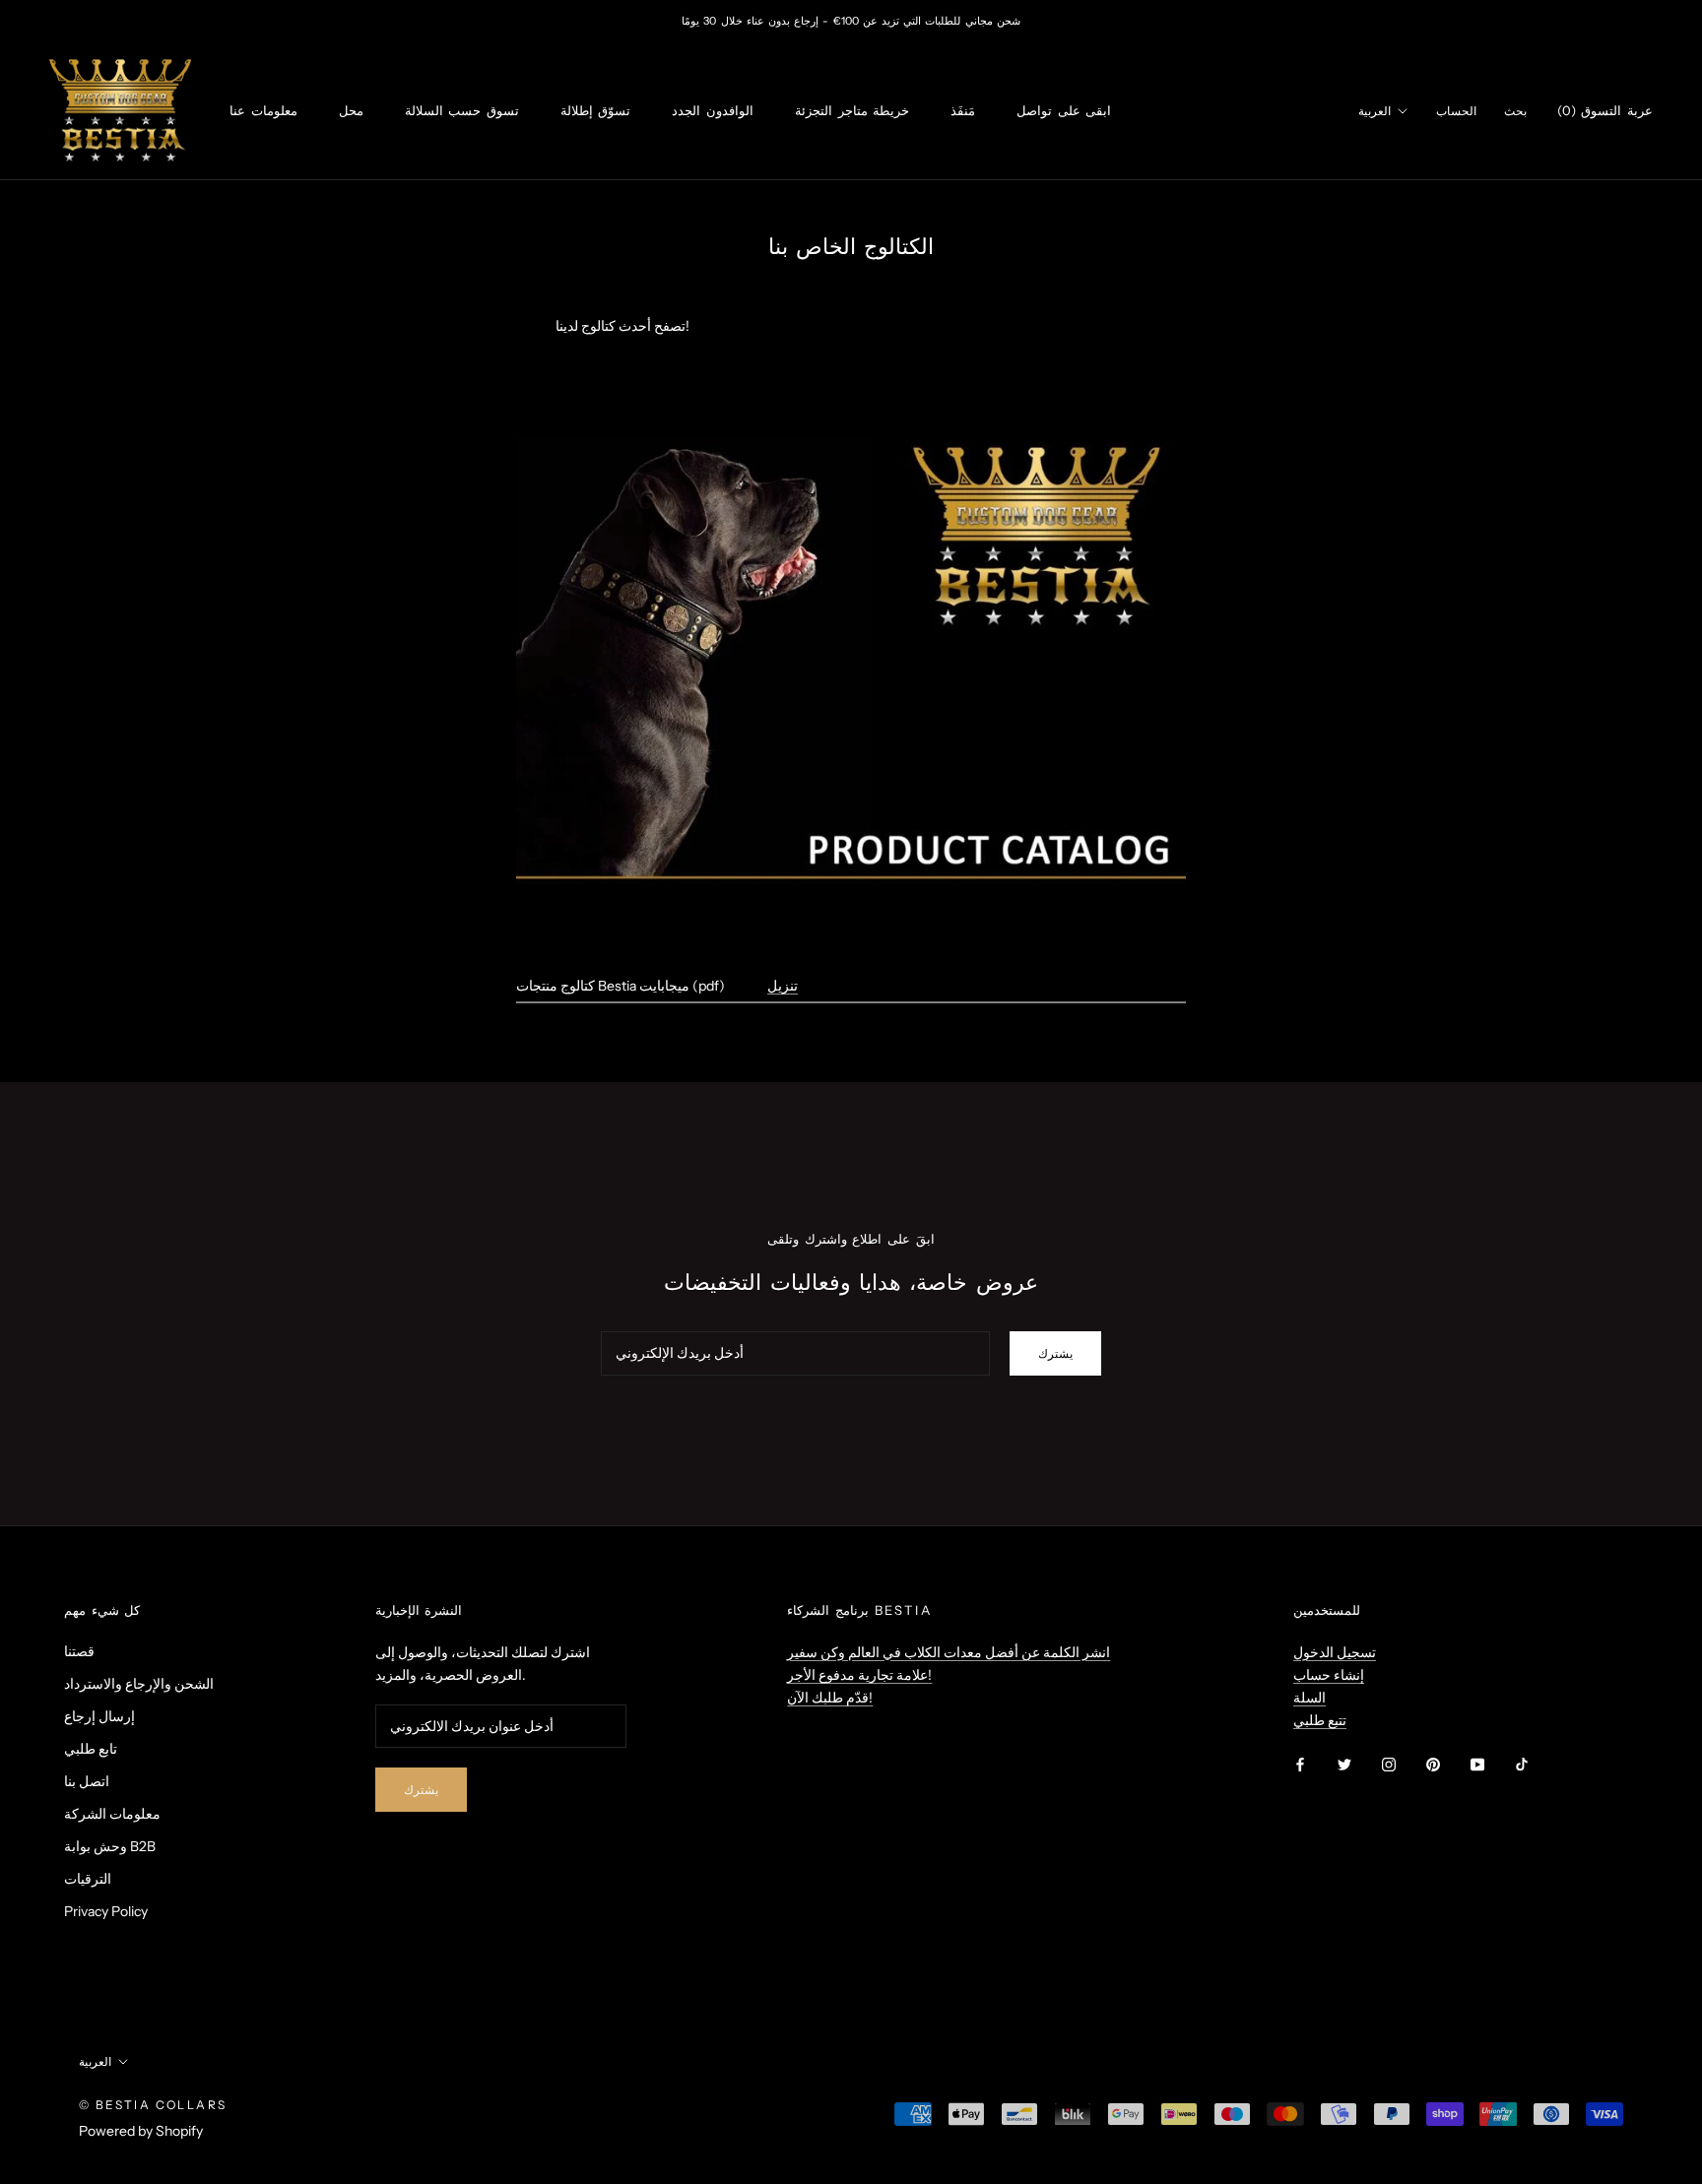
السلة (1309, 1698)
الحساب (1456, 111)
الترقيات (88, 1879)
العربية (1375, 111)
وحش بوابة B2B (110, 1846)
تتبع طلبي (1320, 1720)
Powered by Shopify (141, 2131)
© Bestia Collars (153, 2105)
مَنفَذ (963, 110)
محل (351, 110)
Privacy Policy (106, 1911)
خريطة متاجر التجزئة (852, 110)
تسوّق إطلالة (596, 110)
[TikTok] (1522, 1763)
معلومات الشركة (112, 1814)
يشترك (1055, 1353)
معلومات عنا (263, 110)
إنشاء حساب (1329, 1675)
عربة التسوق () (1605, 110)
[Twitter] (1344, 1763)
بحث (1515, 111)
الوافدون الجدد (713, 110)
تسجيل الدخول (1335, 1652)
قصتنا (79, 1651)
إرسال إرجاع (99, 1716)
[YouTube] (1477, 1763)
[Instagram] (1389, 1763)
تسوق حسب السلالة (462, 110)
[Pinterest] (1433, 1763)
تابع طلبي (91, 1749)
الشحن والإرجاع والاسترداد (139, 1684)
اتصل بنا (87, 1781)
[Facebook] (1300, 1763)
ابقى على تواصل (1064, 110)
